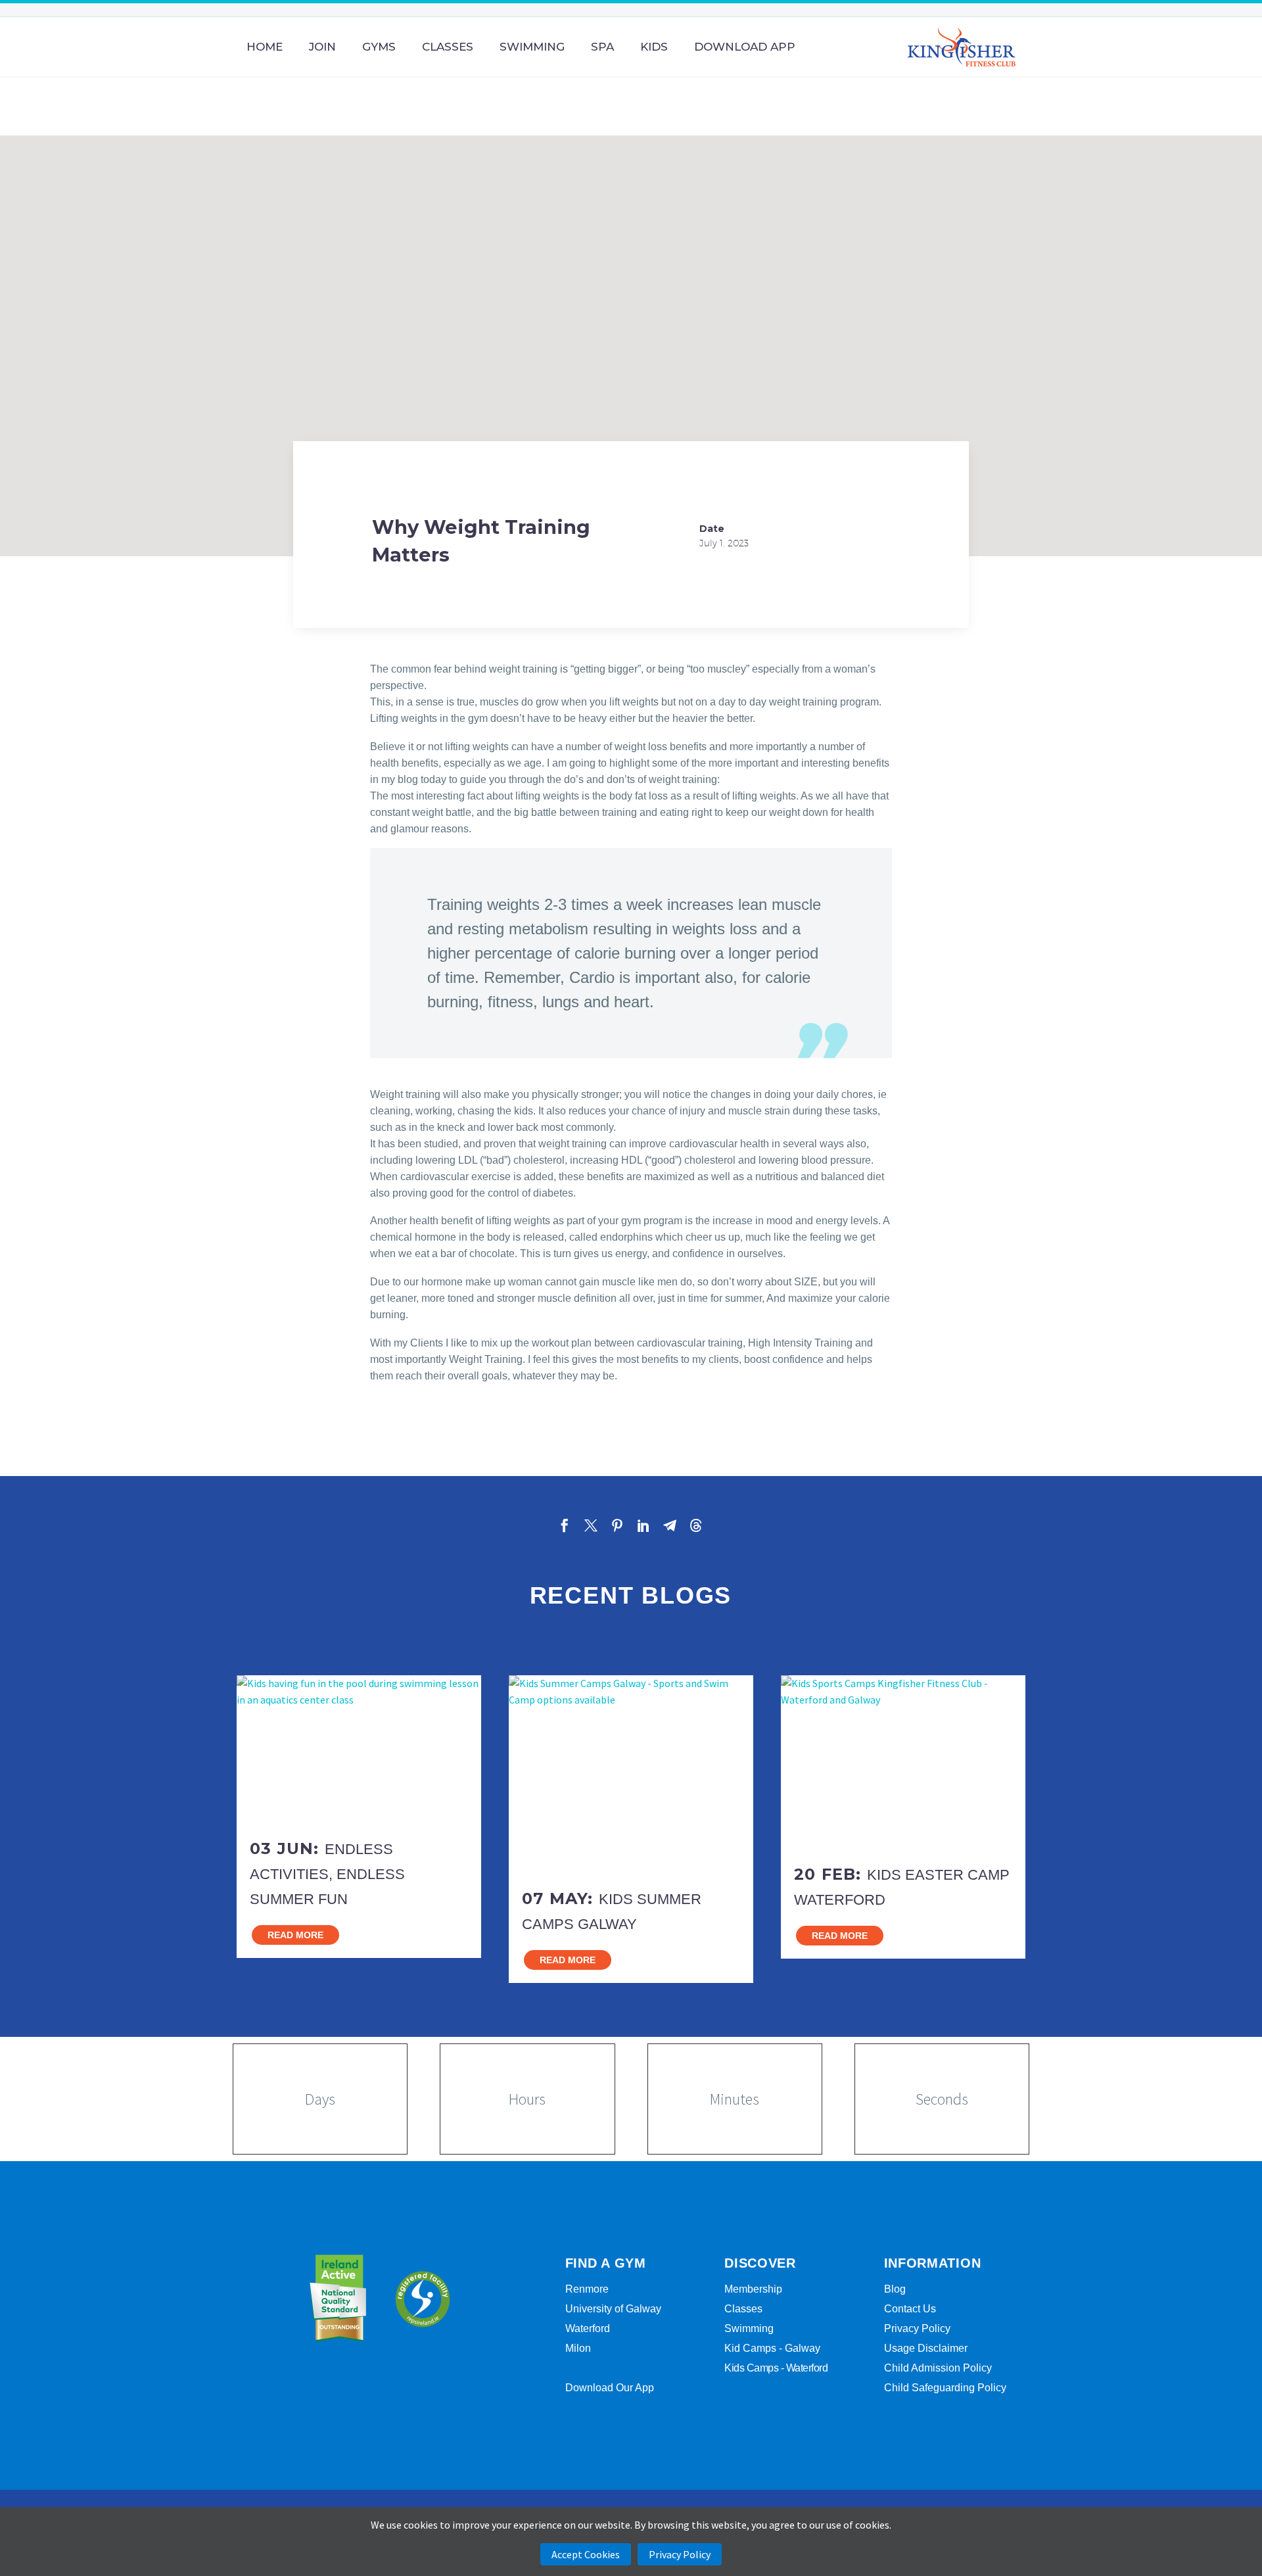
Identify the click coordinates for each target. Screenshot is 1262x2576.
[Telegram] (670, 1525)
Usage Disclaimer (926, 2348)
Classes (448, 47)
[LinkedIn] (643, 1525)
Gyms (379, 47)
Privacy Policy (917, 2328)
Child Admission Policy (938, 2368)
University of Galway (613, 2309)
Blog (895, 2289)
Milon (578, 2348)
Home (265, 47)
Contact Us (910, 2309)
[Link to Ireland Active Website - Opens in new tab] (338, 2299)
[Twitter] (591, 1525)
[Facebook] (565, 1525)
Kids (654, 47)
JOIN (322, 47)
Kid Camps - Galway (772, 2348)
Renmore (587, 2289)
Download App (745, 47)
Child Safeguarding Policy (945, 2388)
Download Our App (610, 2388)
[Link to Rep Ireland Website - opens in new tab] (422, 2299)
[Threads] (696, 1525)
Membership (753, 2289)
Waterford (588, 2328)
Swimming (532, 47)
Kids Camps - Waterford (776, 2368)
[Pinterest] (617, 1525)
